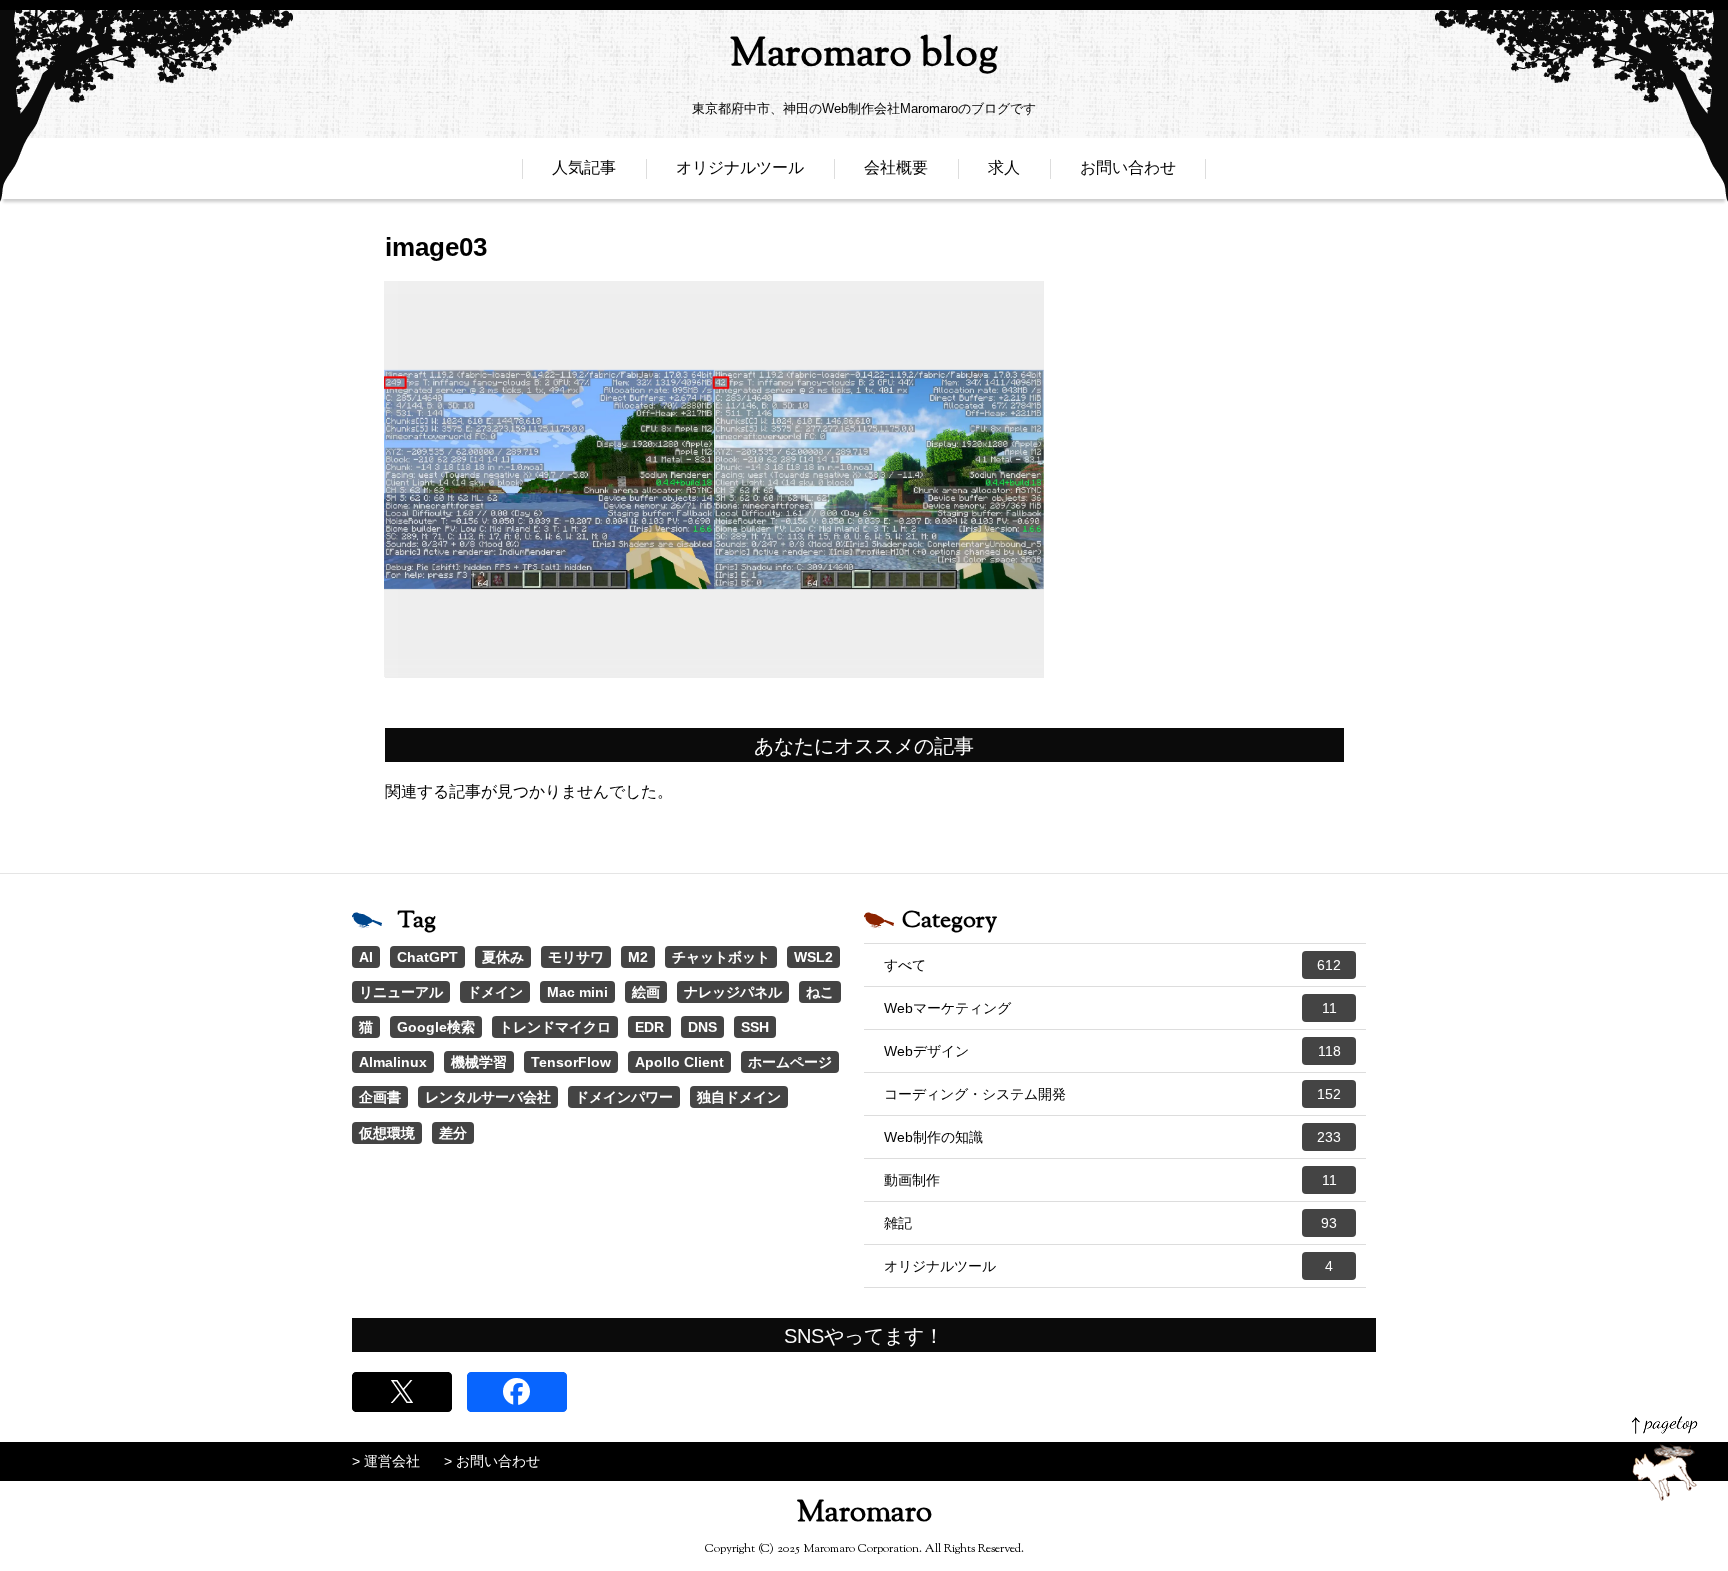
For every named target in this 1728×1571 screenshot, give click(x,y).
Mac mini (577, 992)
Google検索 (436, 1027)
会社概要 (896, 167)
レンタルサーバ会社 (488, 1097)
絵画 (646, 992)
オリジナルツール (740, 167)
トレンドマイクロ (555, 1027)
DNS (702, 1027)
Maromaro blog (864, 55)
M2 (638, 957)
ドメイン (495, 992)
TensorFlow (571, 1062)
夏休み (503, 957)
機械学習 (479, 1062)
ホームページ (790, 1062)
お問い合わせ (1128, 167)
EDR (649, 1027)
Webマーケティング (1110, 1008)
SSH (755, 1027)
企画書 (380, 1097)
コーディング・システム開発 (1112, 1094)
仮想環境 (387, 1133)
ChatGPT (427, 957)
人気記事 (584, 167)
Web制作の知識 (1112, 1137)
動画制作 (1110, 1180)
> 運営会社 (386, 1461)
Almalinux (393, 1062)
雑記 (1110, 1223)
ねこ (820, 992)
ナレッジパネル (733, 992)
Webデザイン (1112, 1051)
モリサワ (576, 957)
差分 (453, 1133)
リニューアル (401, 992)
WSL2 (813, 957)
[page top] (1664, 1458)
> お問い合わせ (492, 1461)
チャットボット (721, 957)
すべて (1112, 965)
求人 (1004, 167)
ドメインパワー (624, 1097)
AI (366, 957)
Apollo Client (679, 1062)
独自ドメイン (739, 1097)
